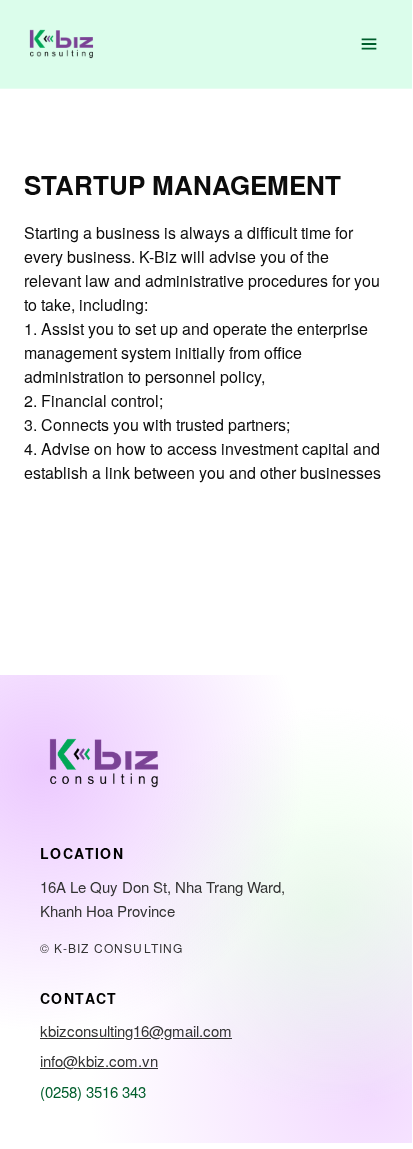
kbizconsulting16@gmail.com (136, 1030)
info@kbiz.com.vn (99, 1060)
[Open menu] (369, 44)
